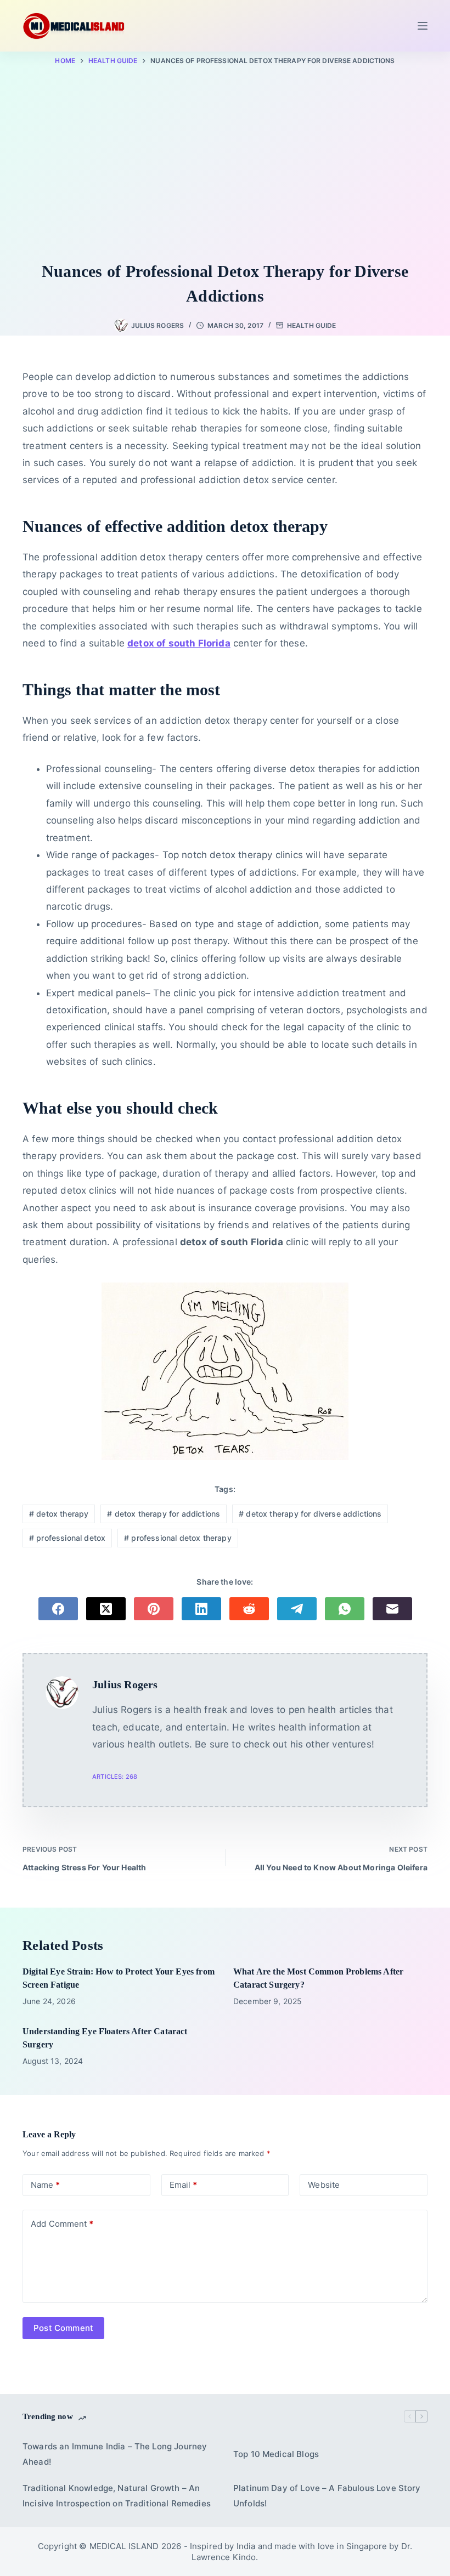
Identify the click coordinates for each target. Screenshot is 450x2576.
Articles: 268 (115, 1777)
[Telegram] (297, 1609)
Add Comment (62, 2224)
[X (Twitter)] (106, 1609)
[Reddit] (249, 1609)
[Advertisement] (225, 166)
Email (183, 2185)
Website (324, 2185)
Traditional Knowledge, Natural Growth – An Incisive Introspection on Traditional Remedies (117, 2496)
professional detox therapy (178, 1538)
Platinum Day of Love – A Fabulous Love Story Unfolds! (327, 2496)
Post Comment (63, 2328)
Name (45, 2185)
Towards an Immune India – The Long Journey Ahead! (115, 2454)
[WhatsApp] (345, 1609)
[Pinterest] (154, 1609)
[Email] (392, 1609)
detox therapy (59, 1514)
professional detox (67, 1538)
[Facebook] (58, 1609)
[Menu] (423, 26)
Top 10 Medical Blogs (276, 2454)
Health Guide (311, 325)
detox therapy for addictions (164, 1514)
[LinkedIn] (201, 1609)
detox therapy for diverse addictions (310, 1514)
